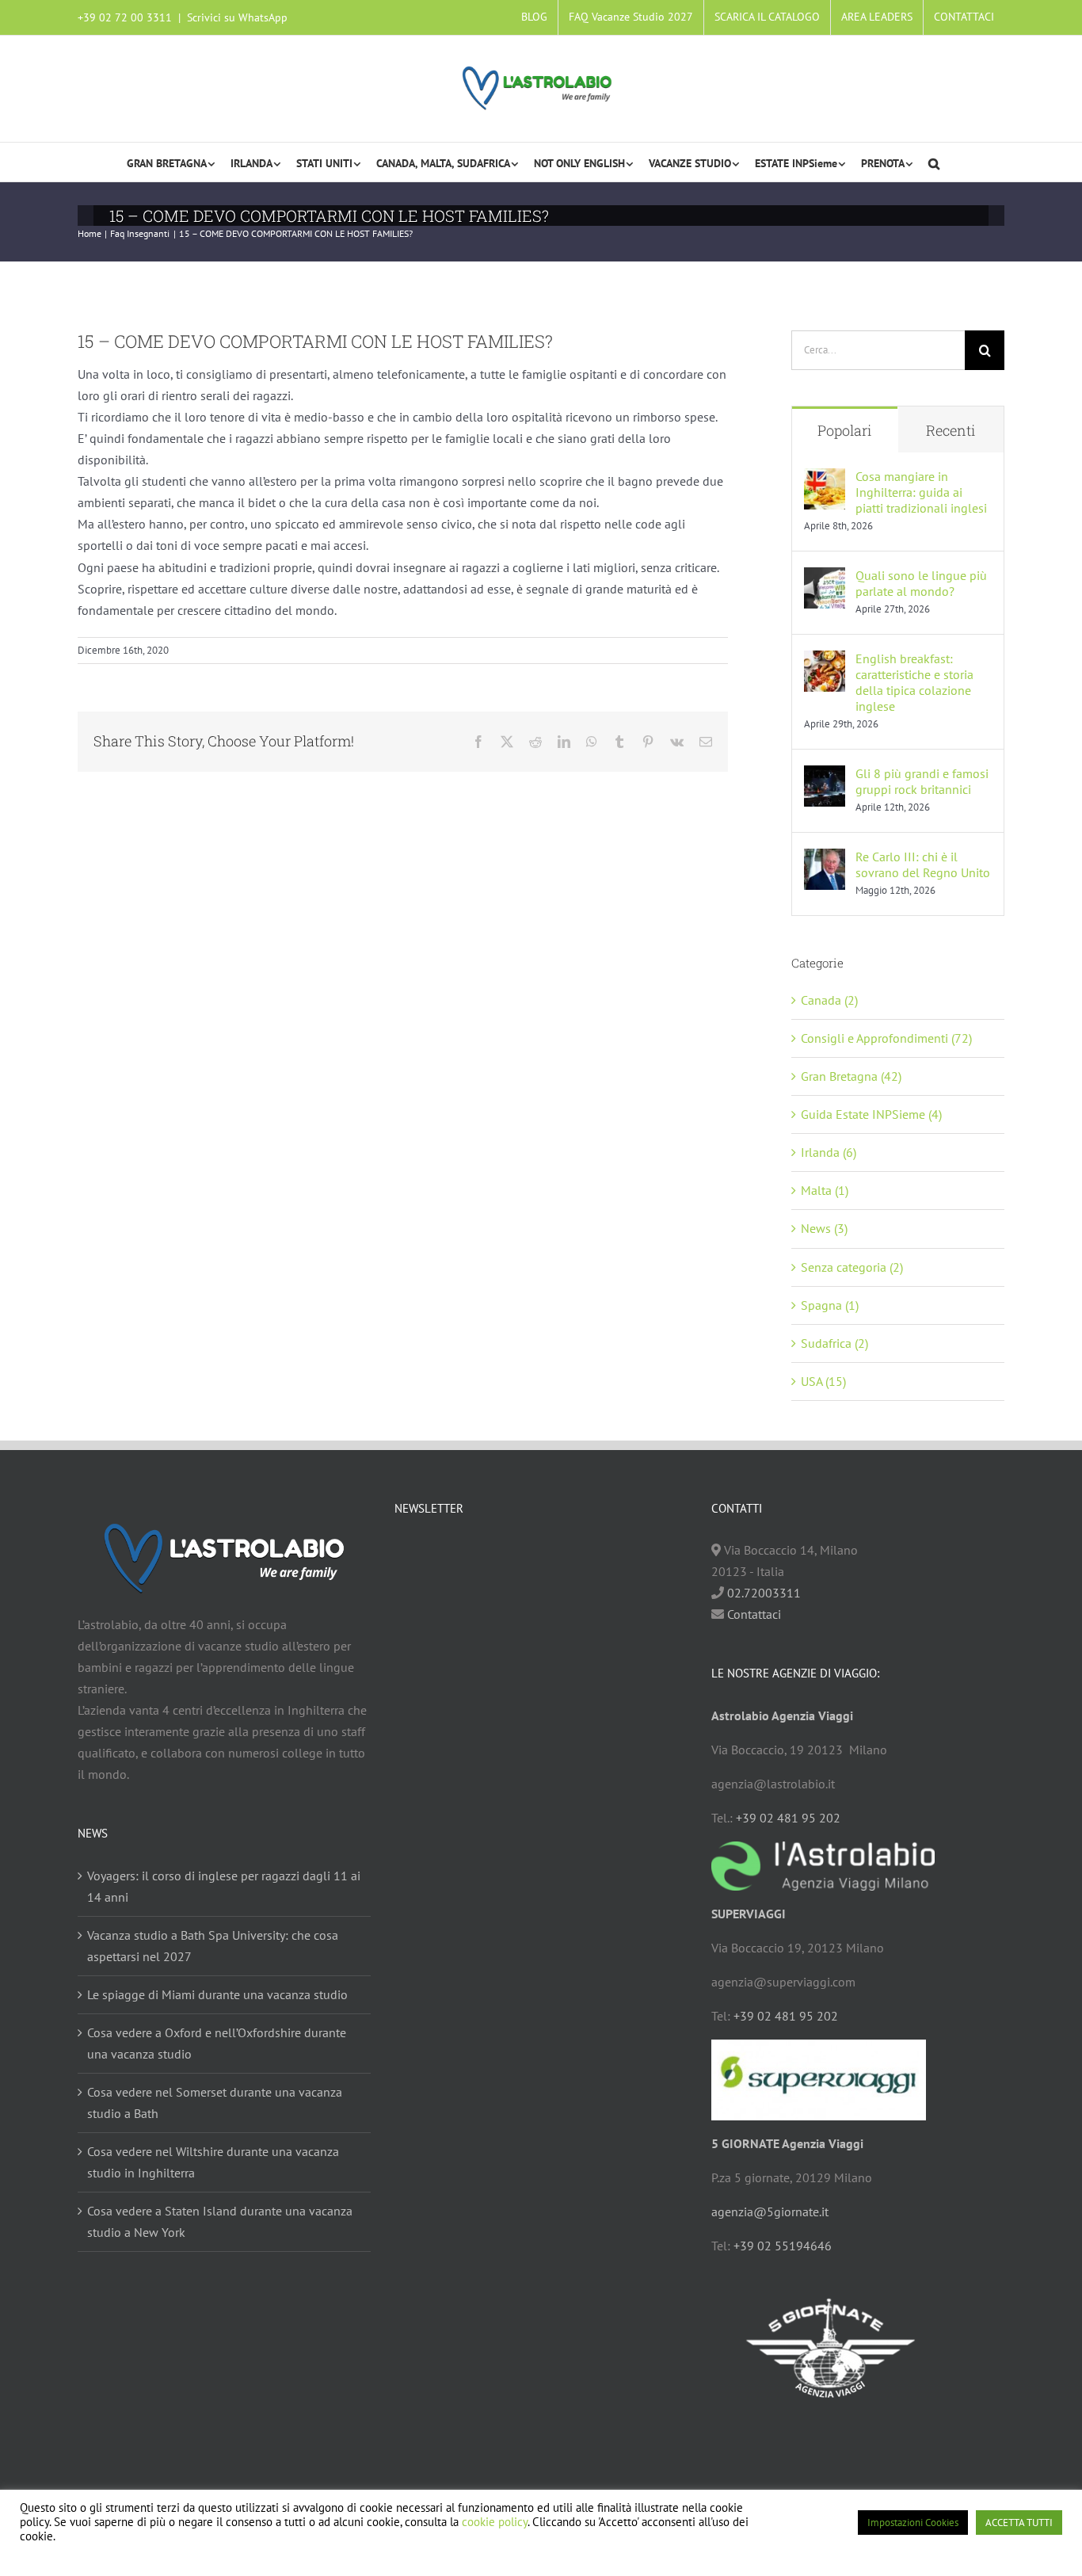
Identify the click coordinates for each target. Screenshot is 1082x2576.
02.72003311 (764, 1593)
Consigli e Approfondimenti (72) (886, 1038)
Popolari (845, 430)
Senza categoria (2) (852, 1267)
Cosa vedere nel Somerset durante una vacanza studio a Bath (215, 2103)
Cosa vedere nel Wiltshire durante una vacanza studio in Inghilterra (213, 2162)
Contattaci (752, 1614)
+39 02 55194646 (783, 2246)
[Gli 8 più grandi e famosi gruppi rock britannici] (825, 776)
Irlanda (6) (829, 1152)
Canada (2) (829, 1000)
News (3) (824, 1228)
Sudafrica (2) (834, 1343)
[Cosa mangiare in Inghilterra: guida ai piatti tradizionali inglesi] (825, 479)
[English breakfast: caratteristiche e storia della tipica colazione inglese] (825, 661)
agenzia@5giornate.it (770, 2212)
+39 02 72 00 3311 (125, 17)
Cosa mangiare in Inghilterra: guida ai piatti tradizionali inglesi (921, 492)
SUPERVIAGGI (749, 1914)
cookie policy (495, 2522)
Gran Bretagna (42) (851, 1076)
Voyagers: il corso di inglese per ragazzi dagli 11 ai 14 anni (224, 1886)
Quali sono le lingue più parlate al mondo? (921, 583)
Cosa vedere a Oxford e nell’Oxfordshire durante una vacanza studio (217, 2043)
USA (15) (823, 1381)
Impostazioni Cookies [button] (913, 2523)
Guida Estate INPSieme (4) (871, 1114)
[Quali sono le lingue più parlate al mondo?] (825, 578)
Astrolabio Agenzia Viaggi (782, 1715)
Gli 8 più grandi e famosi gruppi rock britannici (922, 781)
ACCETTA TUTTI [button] (1019, 2523)
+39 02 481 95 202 (788, 1818)
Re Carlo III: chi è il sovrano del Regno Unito (923, 864)
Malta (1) (825, 1190)
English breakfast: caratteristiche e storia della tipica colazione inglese (914, 682)
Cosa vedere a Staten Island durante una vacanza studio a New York (220, 2221)
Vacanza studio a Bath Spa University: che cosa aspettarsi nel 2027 (213, 1946)
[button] (934, 162)
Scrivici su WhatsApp (237, 17)
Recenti (951, 430)
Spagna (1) (830, 1305)
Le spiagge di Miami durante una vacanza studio (217, 1994)
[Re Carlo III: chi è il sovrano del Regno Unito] (825, 859)
